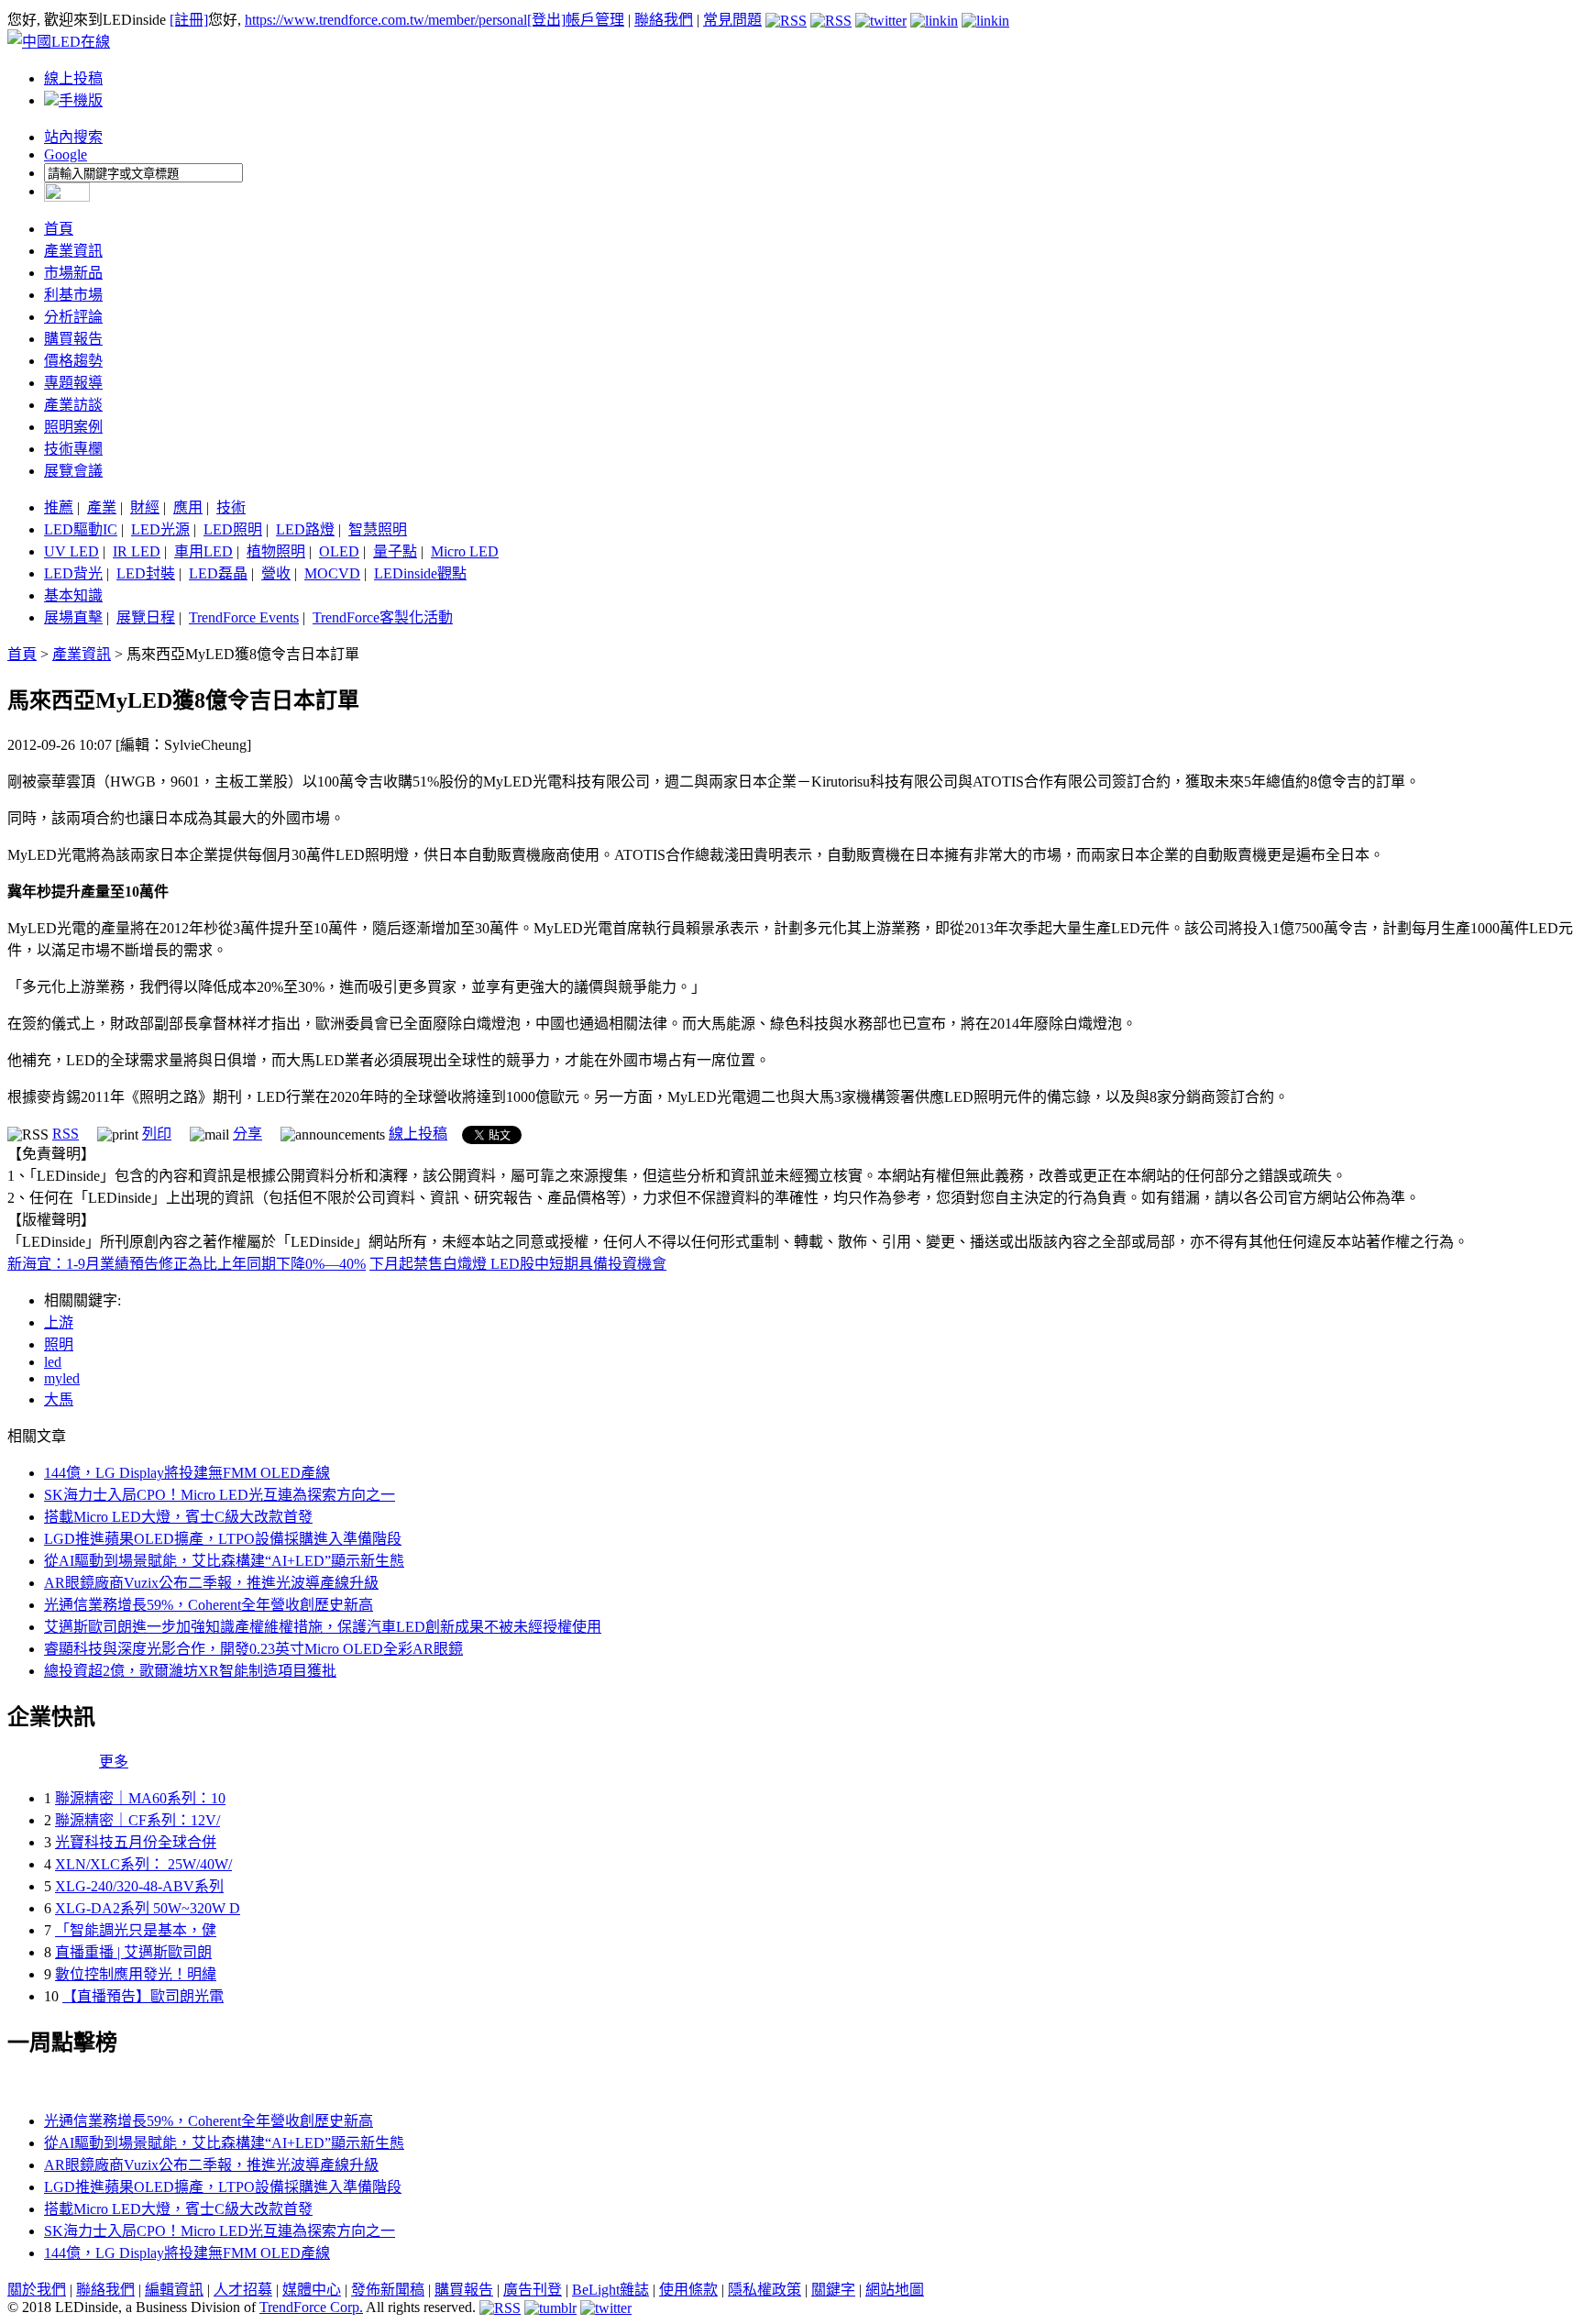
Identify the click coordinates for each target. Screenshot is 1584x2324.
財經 (145, 507)
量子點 (395, 551)
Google (66, 154)
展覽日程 (146, 617)
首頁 (59, 229)
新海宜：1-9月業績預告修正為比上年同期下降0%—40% (187, 1264)
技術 (231, 507)
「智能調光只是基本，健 (136, 1930)
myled (62, 1378)
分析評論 (73, 317)
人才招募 (243, 2290)
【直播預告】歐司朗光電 (143, 1996)
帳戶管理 (595, 20)
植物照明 (276, 551)
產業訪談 (73, 405)
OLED (339, 551)
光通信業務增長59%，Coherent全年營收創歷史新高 (209, 1605)
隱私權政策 (764, 2290)
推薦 (59, 507)
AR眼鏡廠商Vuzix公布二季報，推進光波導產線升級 (211, 1583)
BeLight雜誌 (610, 2290)
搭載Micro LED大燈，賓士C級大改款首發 (178, 1517)
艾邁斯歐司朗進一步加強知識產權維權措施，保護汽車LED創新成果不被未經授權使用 (323, 1627)
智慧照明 (378, 529)
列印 (157, 1134)
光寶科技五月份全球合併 (136, 1842)
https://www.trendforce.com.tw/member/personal (386, 20)
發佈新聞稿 (388, 2290)
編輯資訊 (174, 2290)
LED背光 (73, 573)
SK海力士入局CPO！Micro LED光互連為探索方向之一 (220, 1495)
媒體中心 (312, 2290)
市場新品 (73, 273)
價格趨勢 (73, 361)
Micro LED (465, 551)
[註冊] (189, 20)
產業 (102, 507)
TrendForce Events (244, 617)
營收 (276, 573)
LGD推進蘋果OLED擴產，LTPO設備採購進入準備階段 (223, 1539)
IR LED (137, 551)
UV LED (71, 551)
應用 (188, 507)
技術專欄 (73, 449)
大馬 (59, 1399)
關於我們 (37, 2290)
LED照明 (233, 529)
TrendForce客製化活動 (383, 617)
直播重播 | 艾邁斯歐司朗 (133, 1952)
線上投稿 (73, 78)
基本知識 (73, 595)
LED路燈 (305, 529)
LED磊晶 (218, 573)
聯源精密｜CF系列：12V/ (137, 1820)
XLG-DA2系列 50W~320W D (148, 1908)
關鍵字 (833, 2290)
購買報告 (73, 339)
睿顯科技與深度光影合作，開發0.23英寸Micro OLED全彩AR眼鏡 (253, 1649)
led (53, 1362)
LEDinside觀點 (420, 573)
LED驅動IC (81, 529)
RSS (66, 1134)
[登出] (546, 20)
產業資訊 (73, 251)
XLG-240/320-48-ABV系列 (139, 1886)
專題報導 (73, 383)
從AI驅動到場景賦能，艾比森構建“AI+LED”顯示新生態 (224, 1561)
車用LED (203, 551)
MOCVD (332, 573)
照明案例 (73, 427)
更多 (114, 1762)
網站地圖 (895, 2290)
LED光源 (160, 529)
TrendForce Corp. (311, 2307)
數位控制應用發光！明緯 (136, 1974)
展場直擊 (73, 617)
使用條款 (688, 2290)
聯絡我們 (664, 20)
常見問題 (732, 20)
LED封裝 (146, 573)
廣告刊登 (533, 2290)
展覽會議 (73, 471)
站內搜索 (73, 137)
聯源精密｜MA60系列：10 (140, 1798)
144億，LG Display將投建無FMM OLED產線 (187, 1473)
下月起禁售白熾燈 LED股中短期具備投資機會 (518, 1264)
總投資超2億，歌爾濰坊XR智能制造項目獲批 (190, 1671)
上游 (59, 1322)
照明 (59, 1344)
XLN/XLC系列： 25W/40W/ (143, 1864)
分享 (247, 1134)
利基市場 (73, 295)
